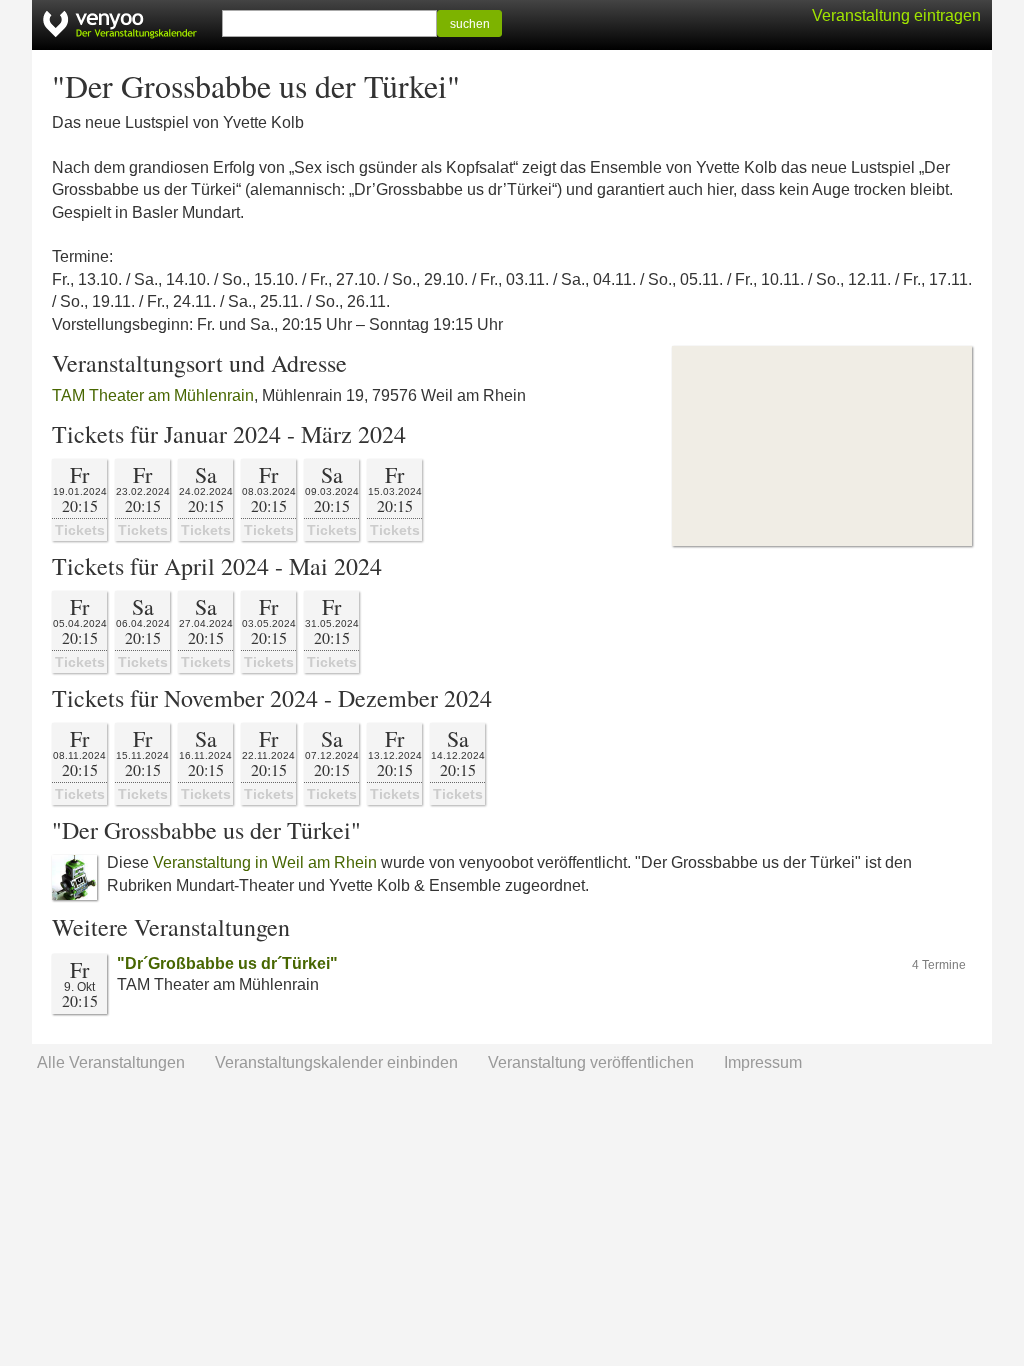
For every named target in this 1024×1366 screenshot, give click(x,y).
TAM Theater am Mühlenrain (153, 395)
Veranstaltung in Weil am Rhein (265, 862)
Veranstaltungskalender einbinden (336, 1062)
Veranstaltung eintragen (896, 15)
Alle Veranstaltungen (111, 1062)
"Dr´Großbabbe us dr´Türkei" (227, 963)
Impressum (763, 1062)
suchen (470, 24)
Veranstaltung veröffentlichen (591, 1062)
